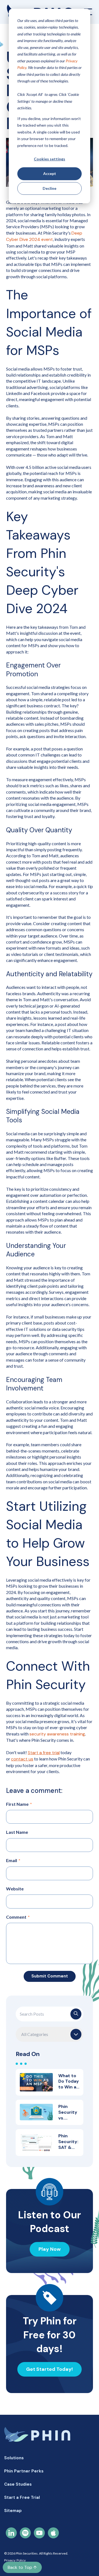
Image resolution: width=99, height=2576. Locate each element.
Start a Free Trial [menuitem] (22, 2497)
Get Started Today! (50, 2369)
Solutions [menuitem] (14, 2458)
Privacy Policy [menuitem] (15, 2560)
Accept (50, 173)
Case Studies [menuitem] (18, 2484)
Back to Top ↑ (22, 2567)
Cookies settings (50, 159)
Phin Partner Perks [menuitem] (24, 2471)
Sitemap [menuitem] (13, 2511)
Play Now (50, 2249)
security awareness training (57, 1734)
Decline (50, 188)
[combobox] (50, 2014)
